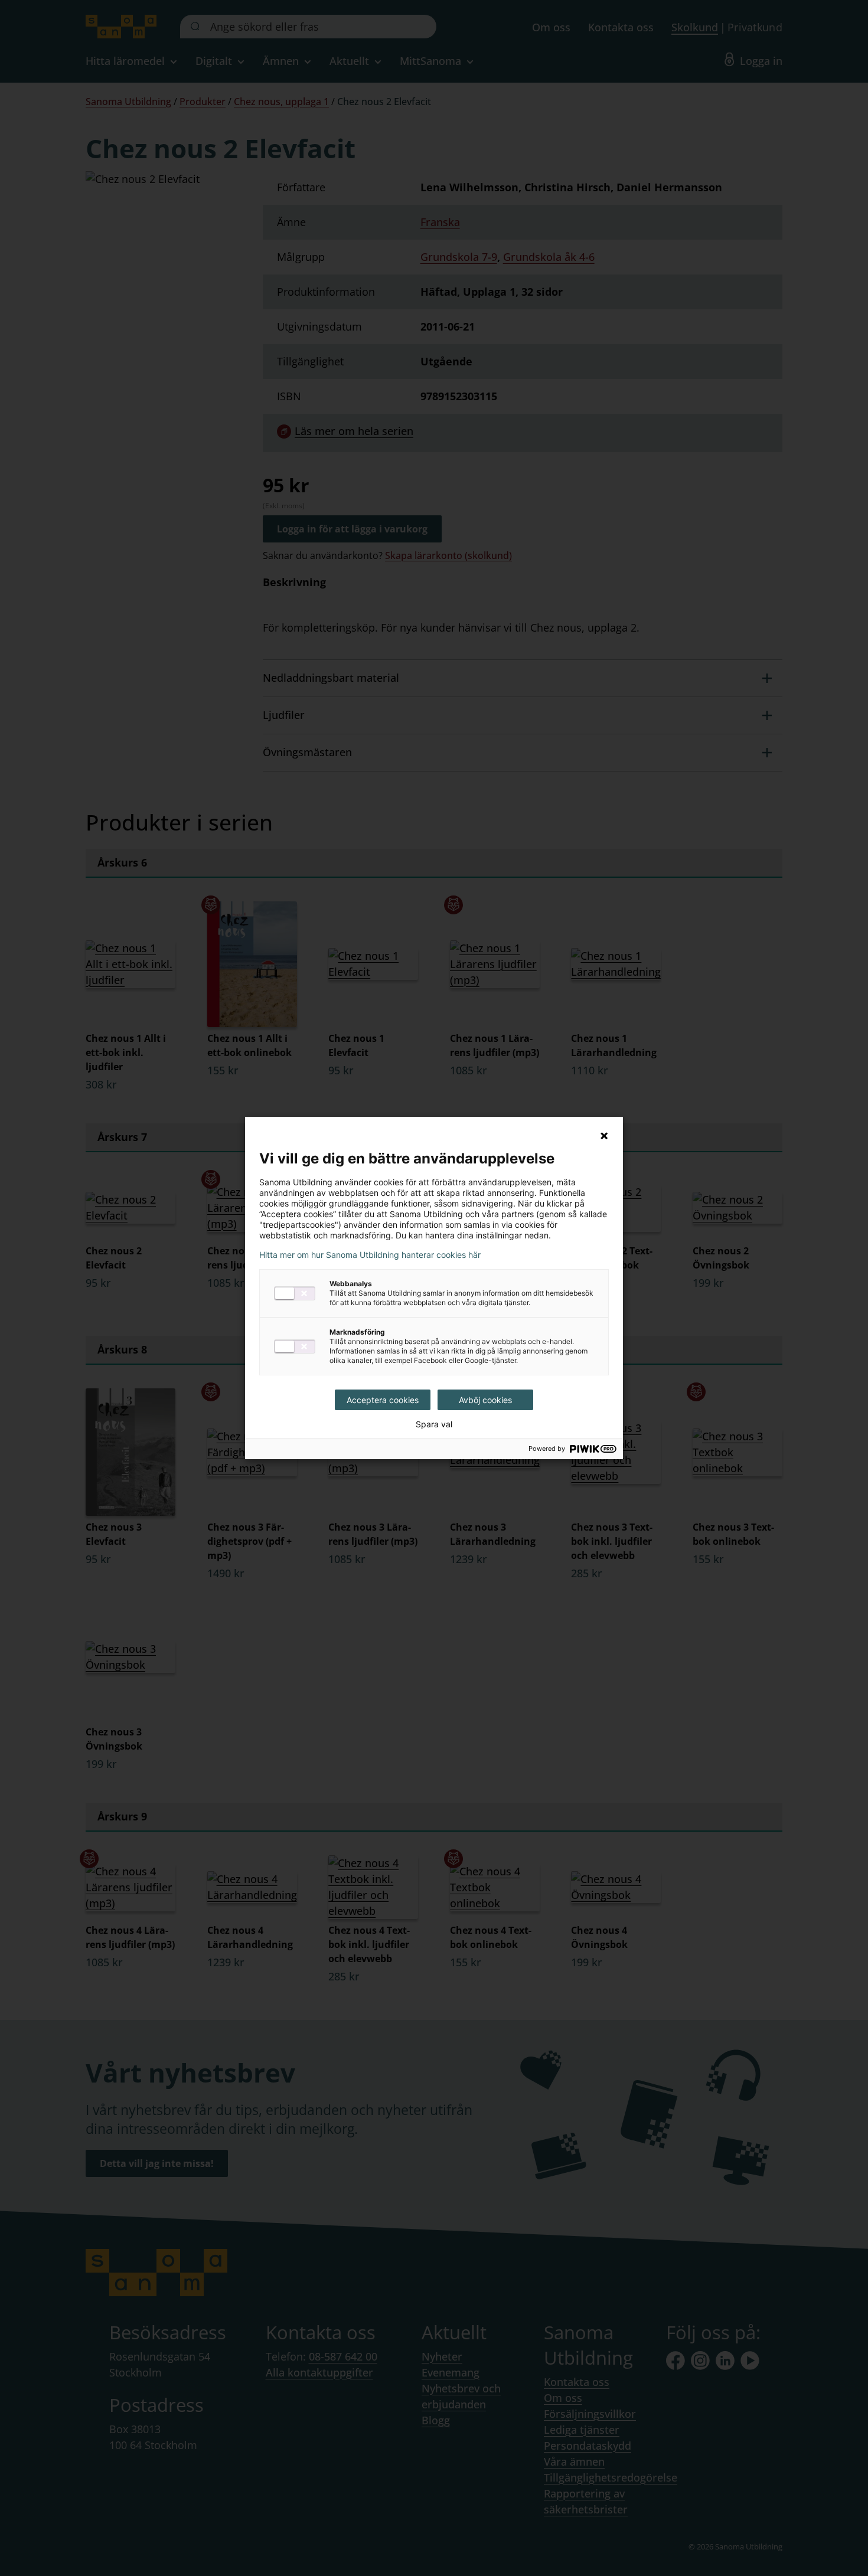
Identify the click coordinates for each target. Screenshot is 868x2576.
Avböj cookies (485, 1400)
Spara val (434, 1424)
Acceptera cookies (383, 1400)
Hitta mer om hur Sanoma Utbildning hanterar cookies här (370, 1255)
